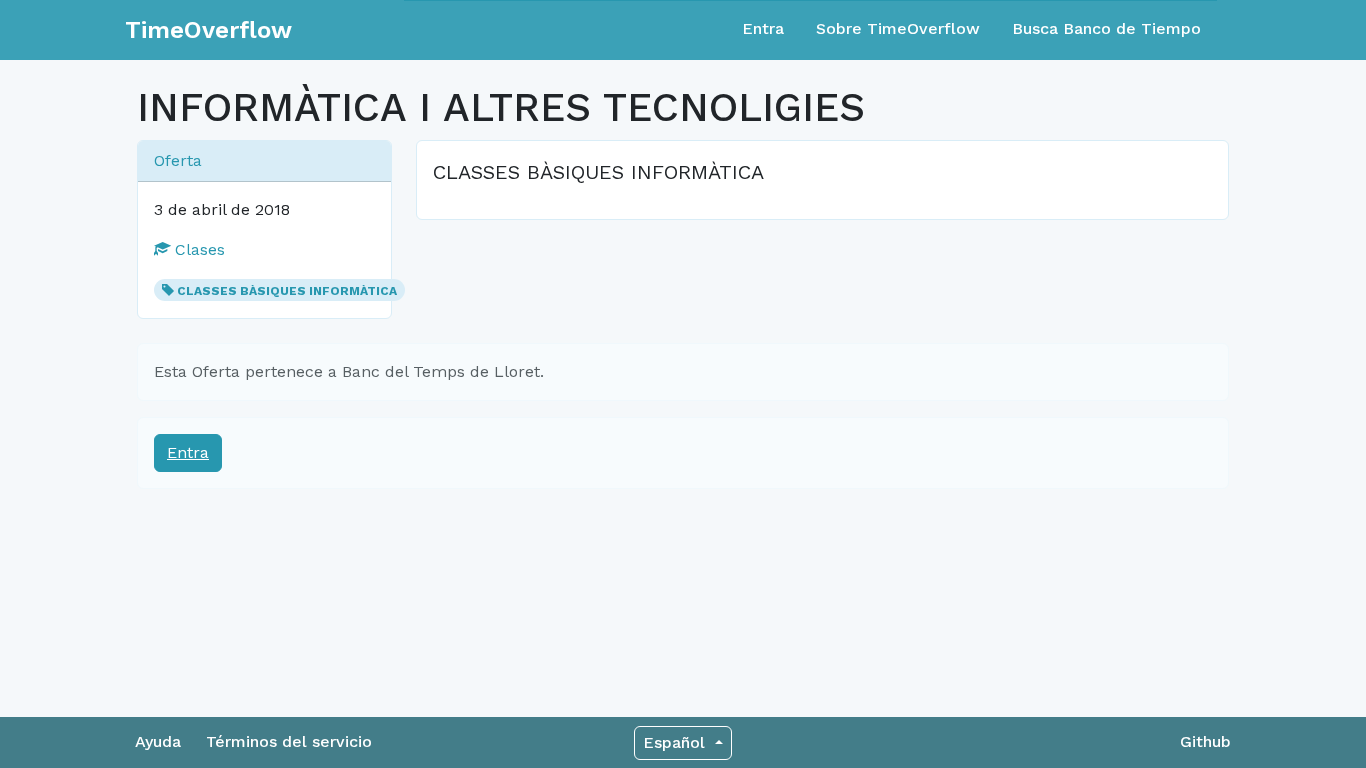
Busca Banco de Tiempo (1106, 28)
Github (1205, 741)
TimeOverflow (208, 30)
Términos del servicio (289, 741)
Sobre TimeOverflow (898, 28)
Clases (197, 249)
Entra (763, 28)
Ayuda (158, 741)
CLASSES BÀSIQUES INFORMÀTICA (287, 291)
